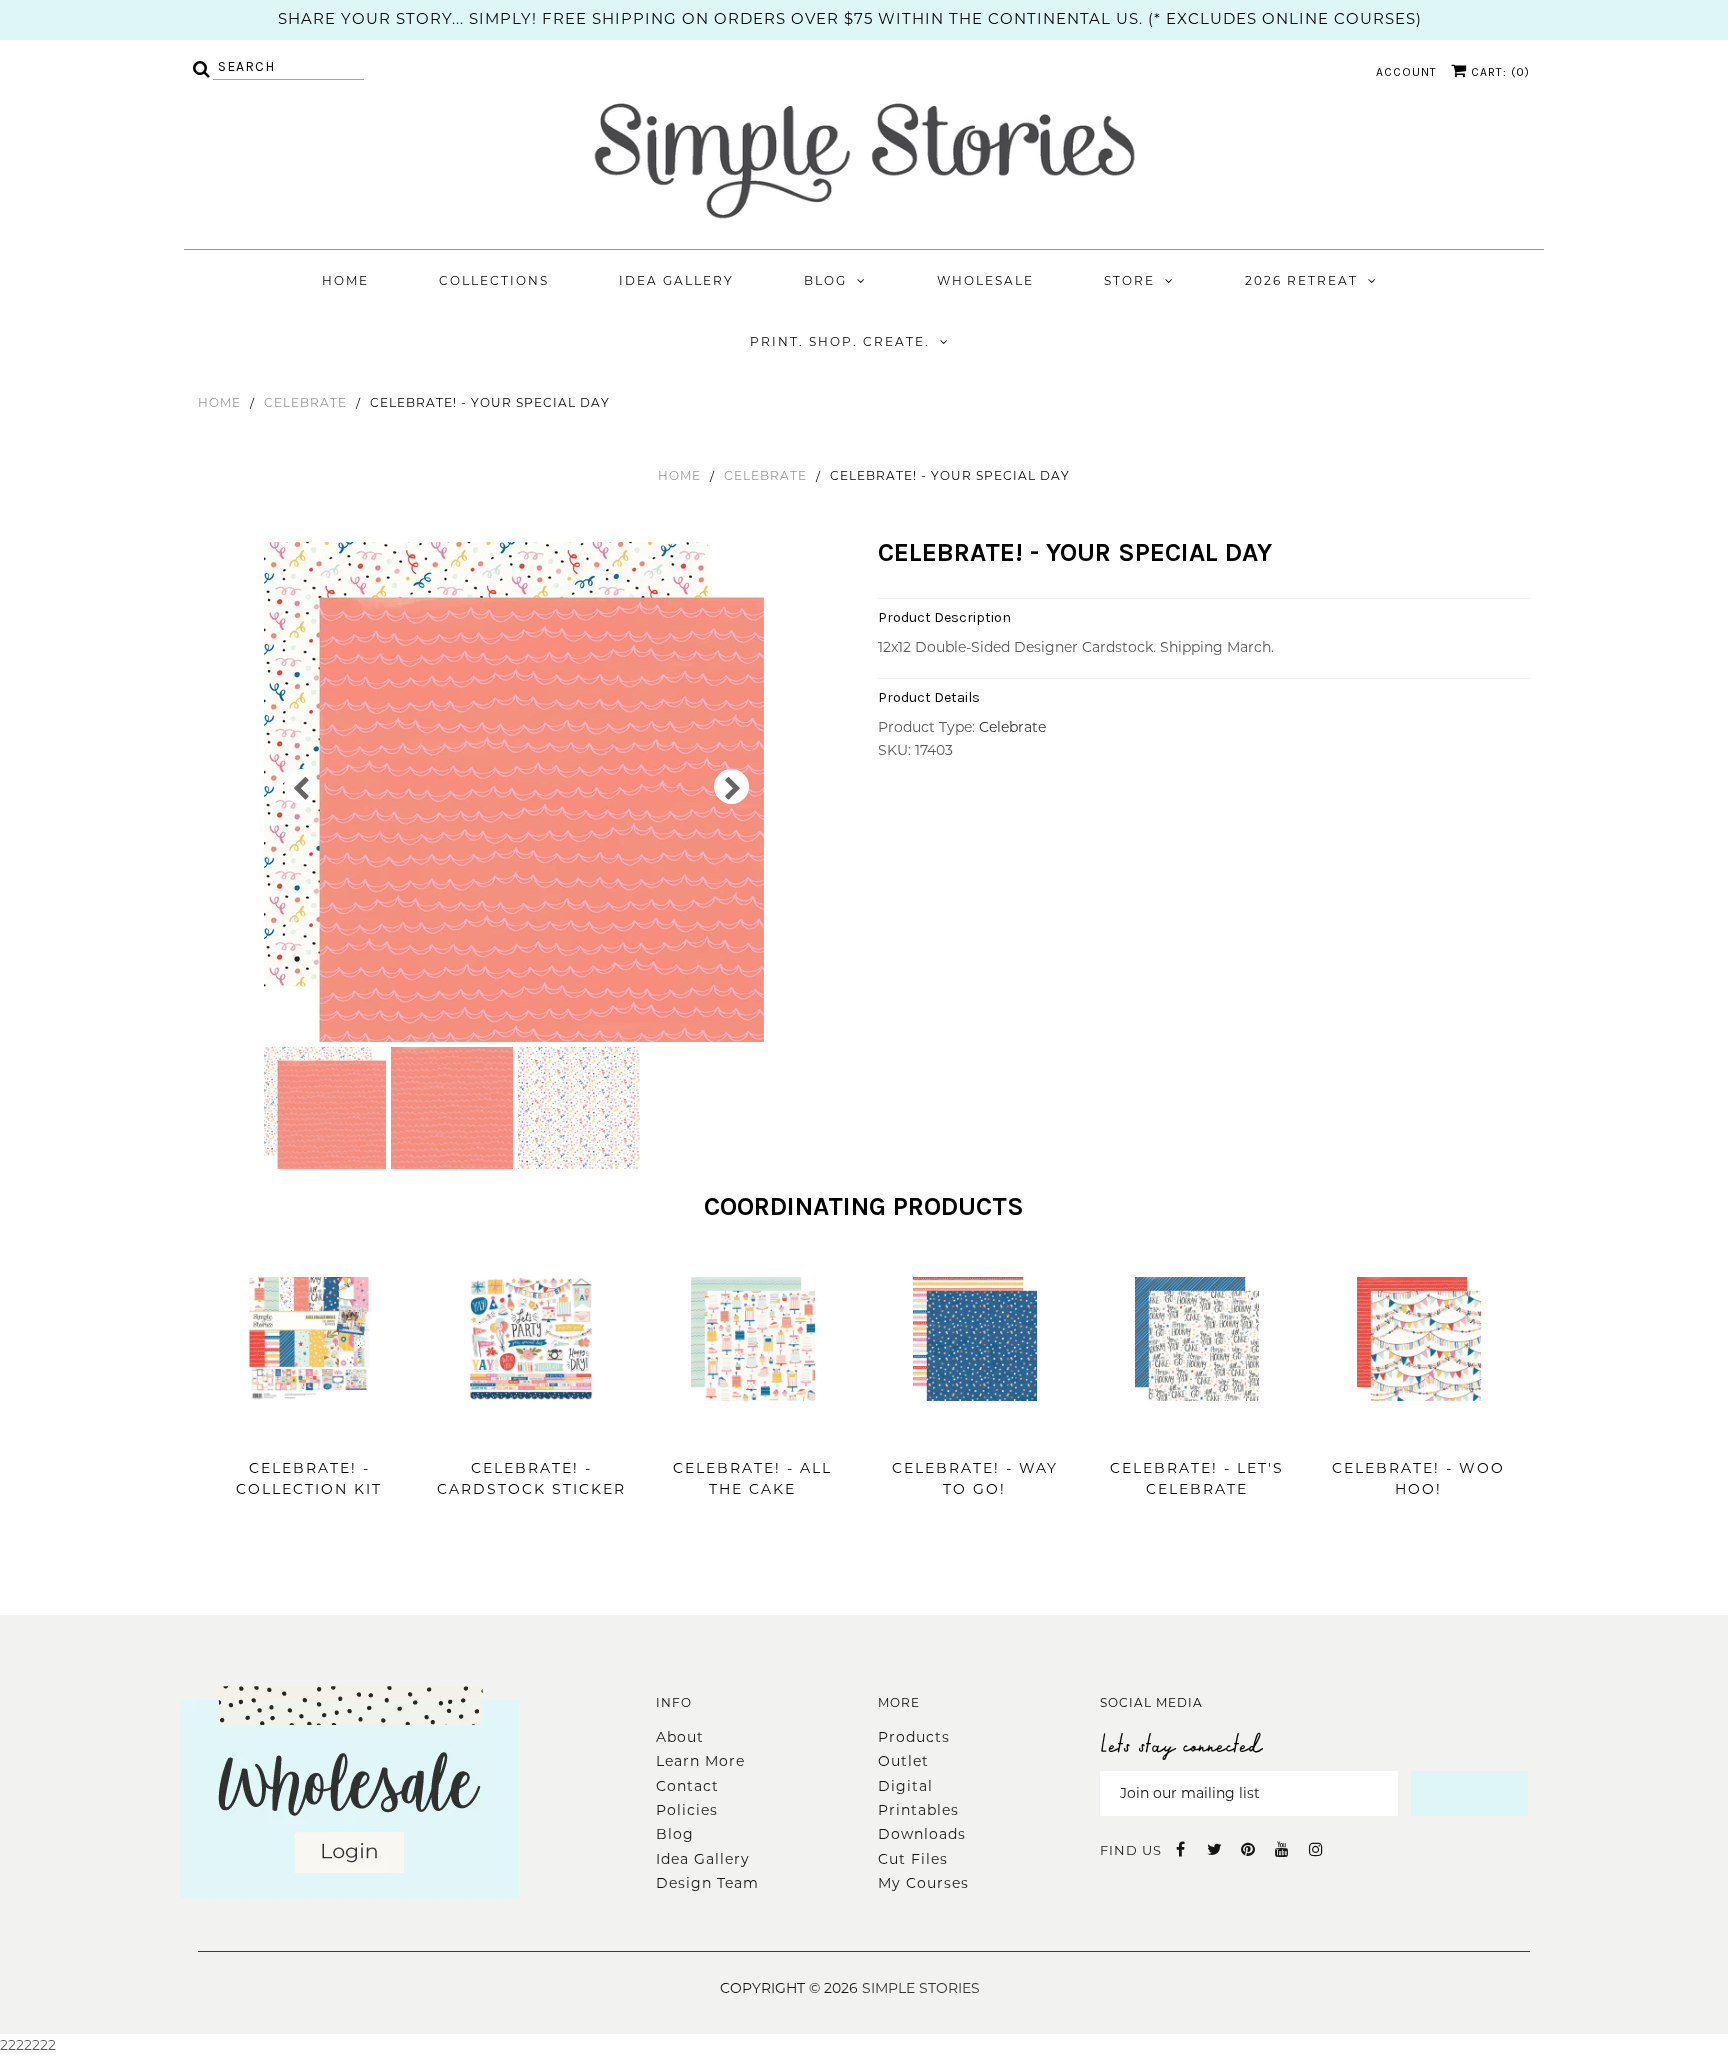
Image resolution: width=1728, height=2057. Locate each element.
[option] (516, 792)
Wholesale (985, 280)
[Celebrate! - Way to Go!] (975, 1431)
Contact (687, 1786)
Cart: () (1498, 72)
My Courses (923, 1883)
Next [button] (731, 786)
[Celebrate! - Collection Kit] (309, 1431)
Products (914, 1737)
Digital (905, 1786)
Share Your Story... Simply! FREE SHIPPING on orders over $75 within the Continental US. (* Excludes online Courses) (850, 18)
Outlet (903, 1761)
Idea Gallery (676, 280)
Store (1129, 280)
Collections (494, 280)
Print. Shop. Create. (840, 341)
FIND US (1131, 1850)
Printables (918, 1810)
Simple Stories (921, 1988)
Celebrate (305, 402)
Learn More (700, 1761)
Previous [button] (301, 786)
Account (1406, 72)
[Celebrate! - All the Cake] (753, 1431)
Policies (687, 1810)
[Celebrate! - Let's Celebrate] (1197, 1431)
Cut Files (913, 1859)
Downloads (922, 1834)
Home (345, 280)
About (680, 1737)
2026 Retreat (1301, 280)
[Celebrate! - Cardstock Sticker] (531, 1431)
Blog (825, 280)
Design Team (707, 1883)
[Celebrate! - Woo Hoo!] (1419, 1431)
